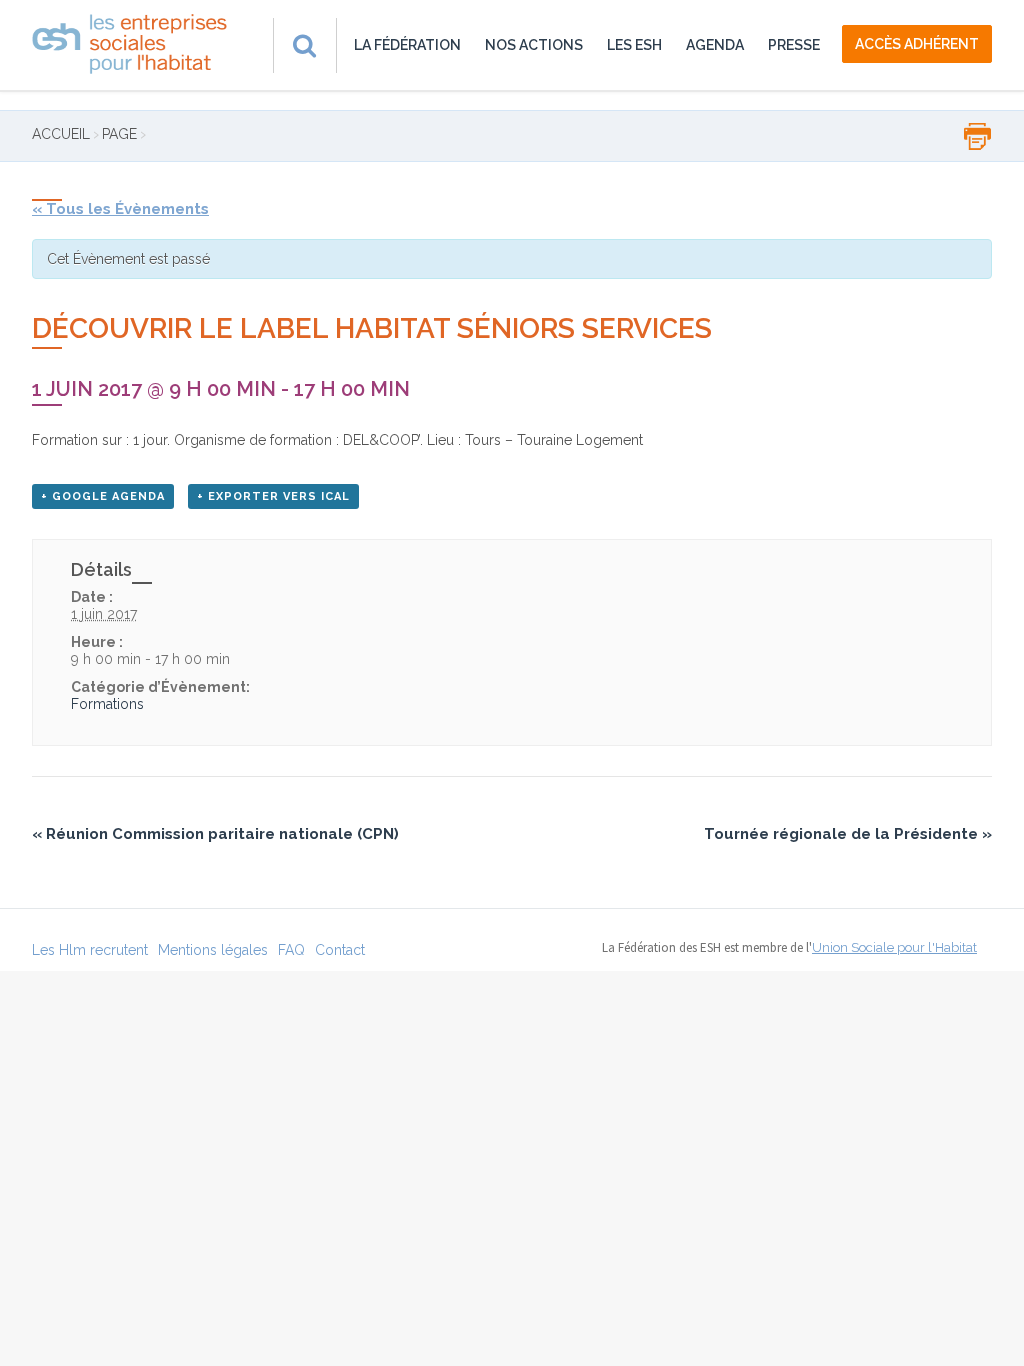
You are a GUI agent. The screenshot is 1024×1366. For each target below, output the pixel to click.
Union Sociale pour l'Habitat (894, 947)
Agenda (715, 45)
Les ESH (634, 45)
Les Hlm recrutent (90, 950)
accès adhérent (917, 44)
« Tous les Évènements (120, 209)
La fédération (407, 45)
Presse (794, 45)
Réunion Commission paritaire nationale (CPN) (215, 834)
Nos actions (534, 45)
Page (119, 134)
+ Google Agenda (103, 496)
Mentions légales (213, 950)
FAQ (291, 950)
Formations (107, 704)
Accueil (61, 134)
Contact (340, 950)
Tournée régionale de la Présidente (848, 834)
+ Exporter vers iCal (273, 496)
